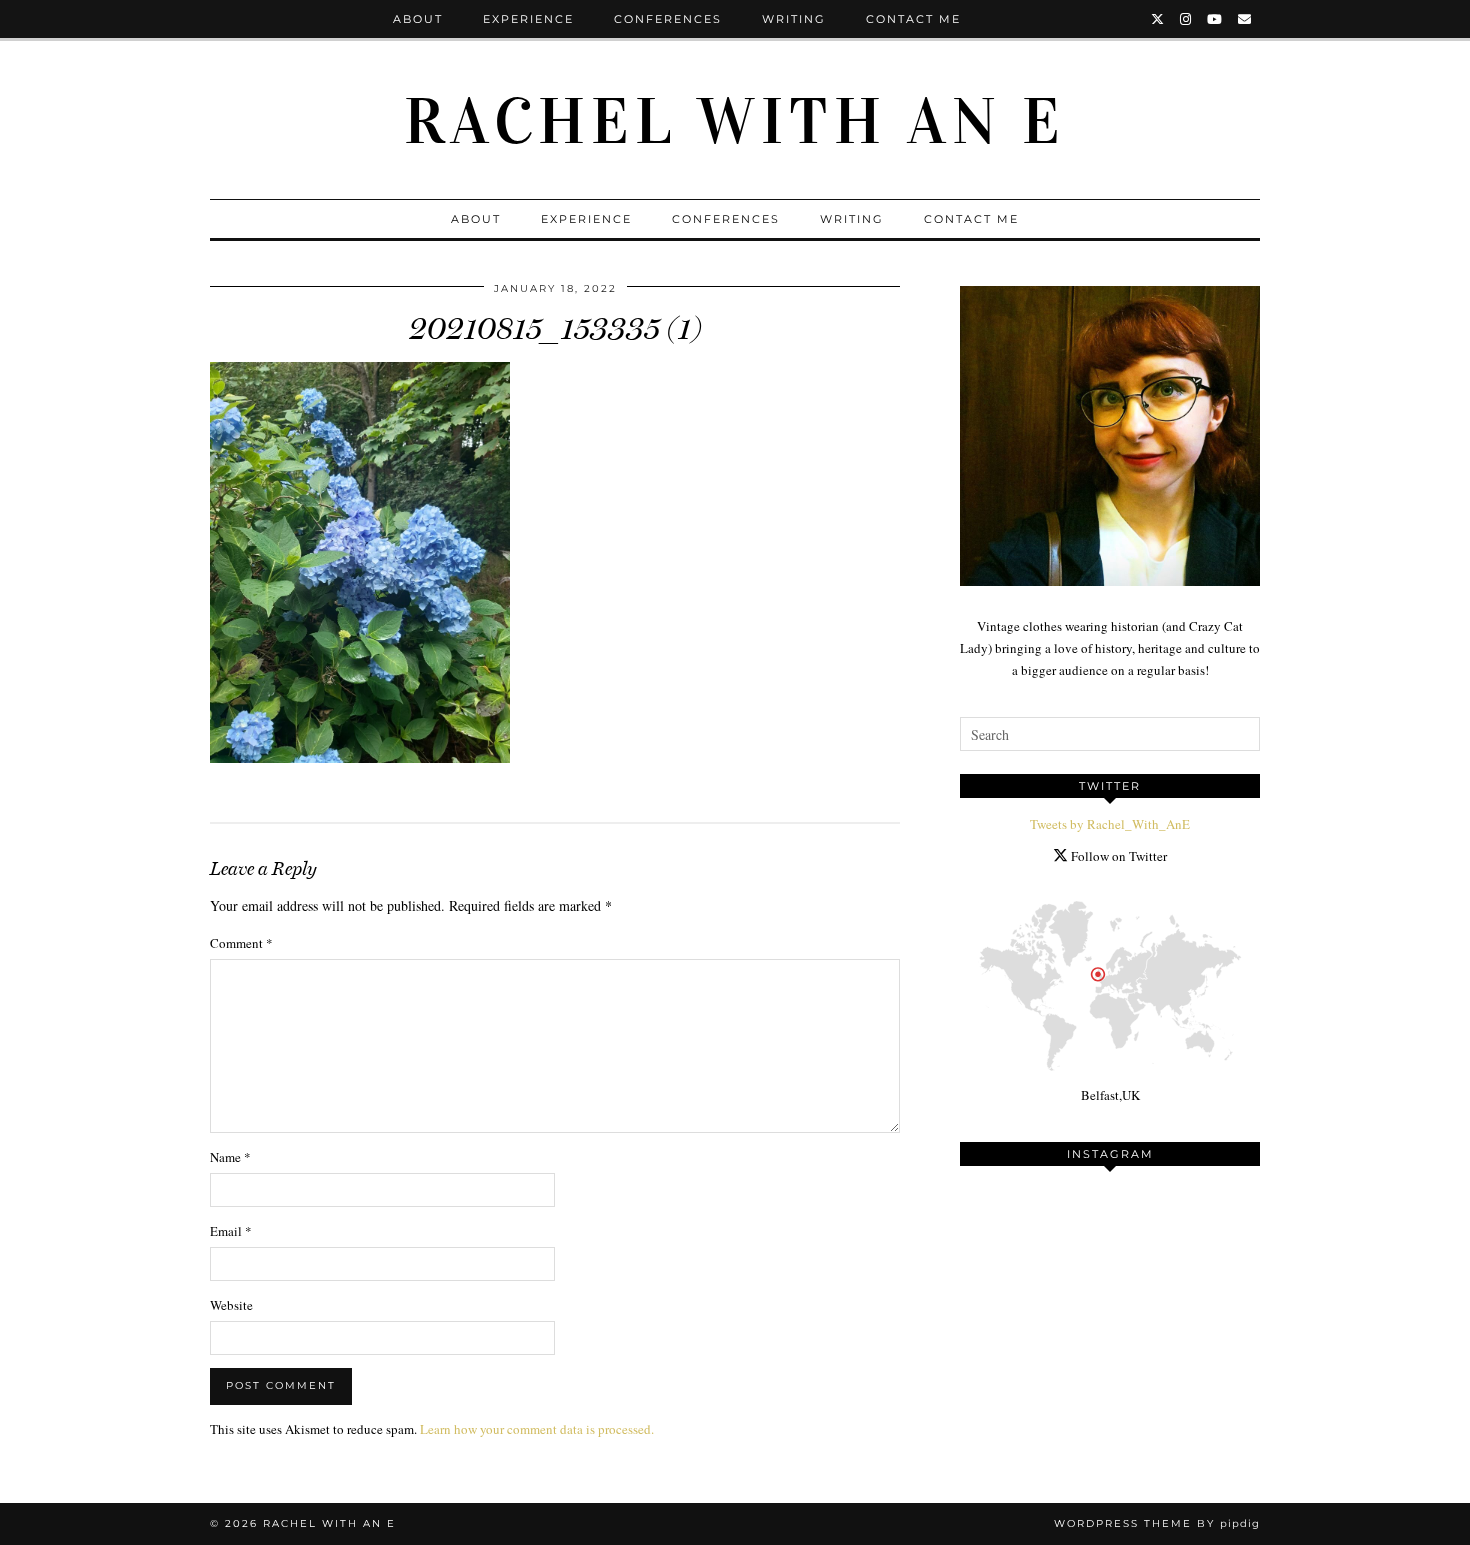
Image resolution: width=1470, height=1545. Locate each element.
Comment (241, 943)
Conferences (668, 19)
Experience (528, 19)
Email (231, 1231)
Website (231, 1305)
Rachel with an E (735, 122)
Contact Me (913, 19)
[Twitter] (1158, 19)
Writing (794, 19)
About (418, 19)
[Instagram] (1186, 19)
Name (230, 1157)
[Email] (1245, 19)
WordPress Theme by (1157, 1523)
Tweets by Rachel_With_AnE (1110, 824)
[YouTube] (1215, 19)
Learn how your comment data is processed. (537, 1429)
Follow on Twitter (1117, 856)
